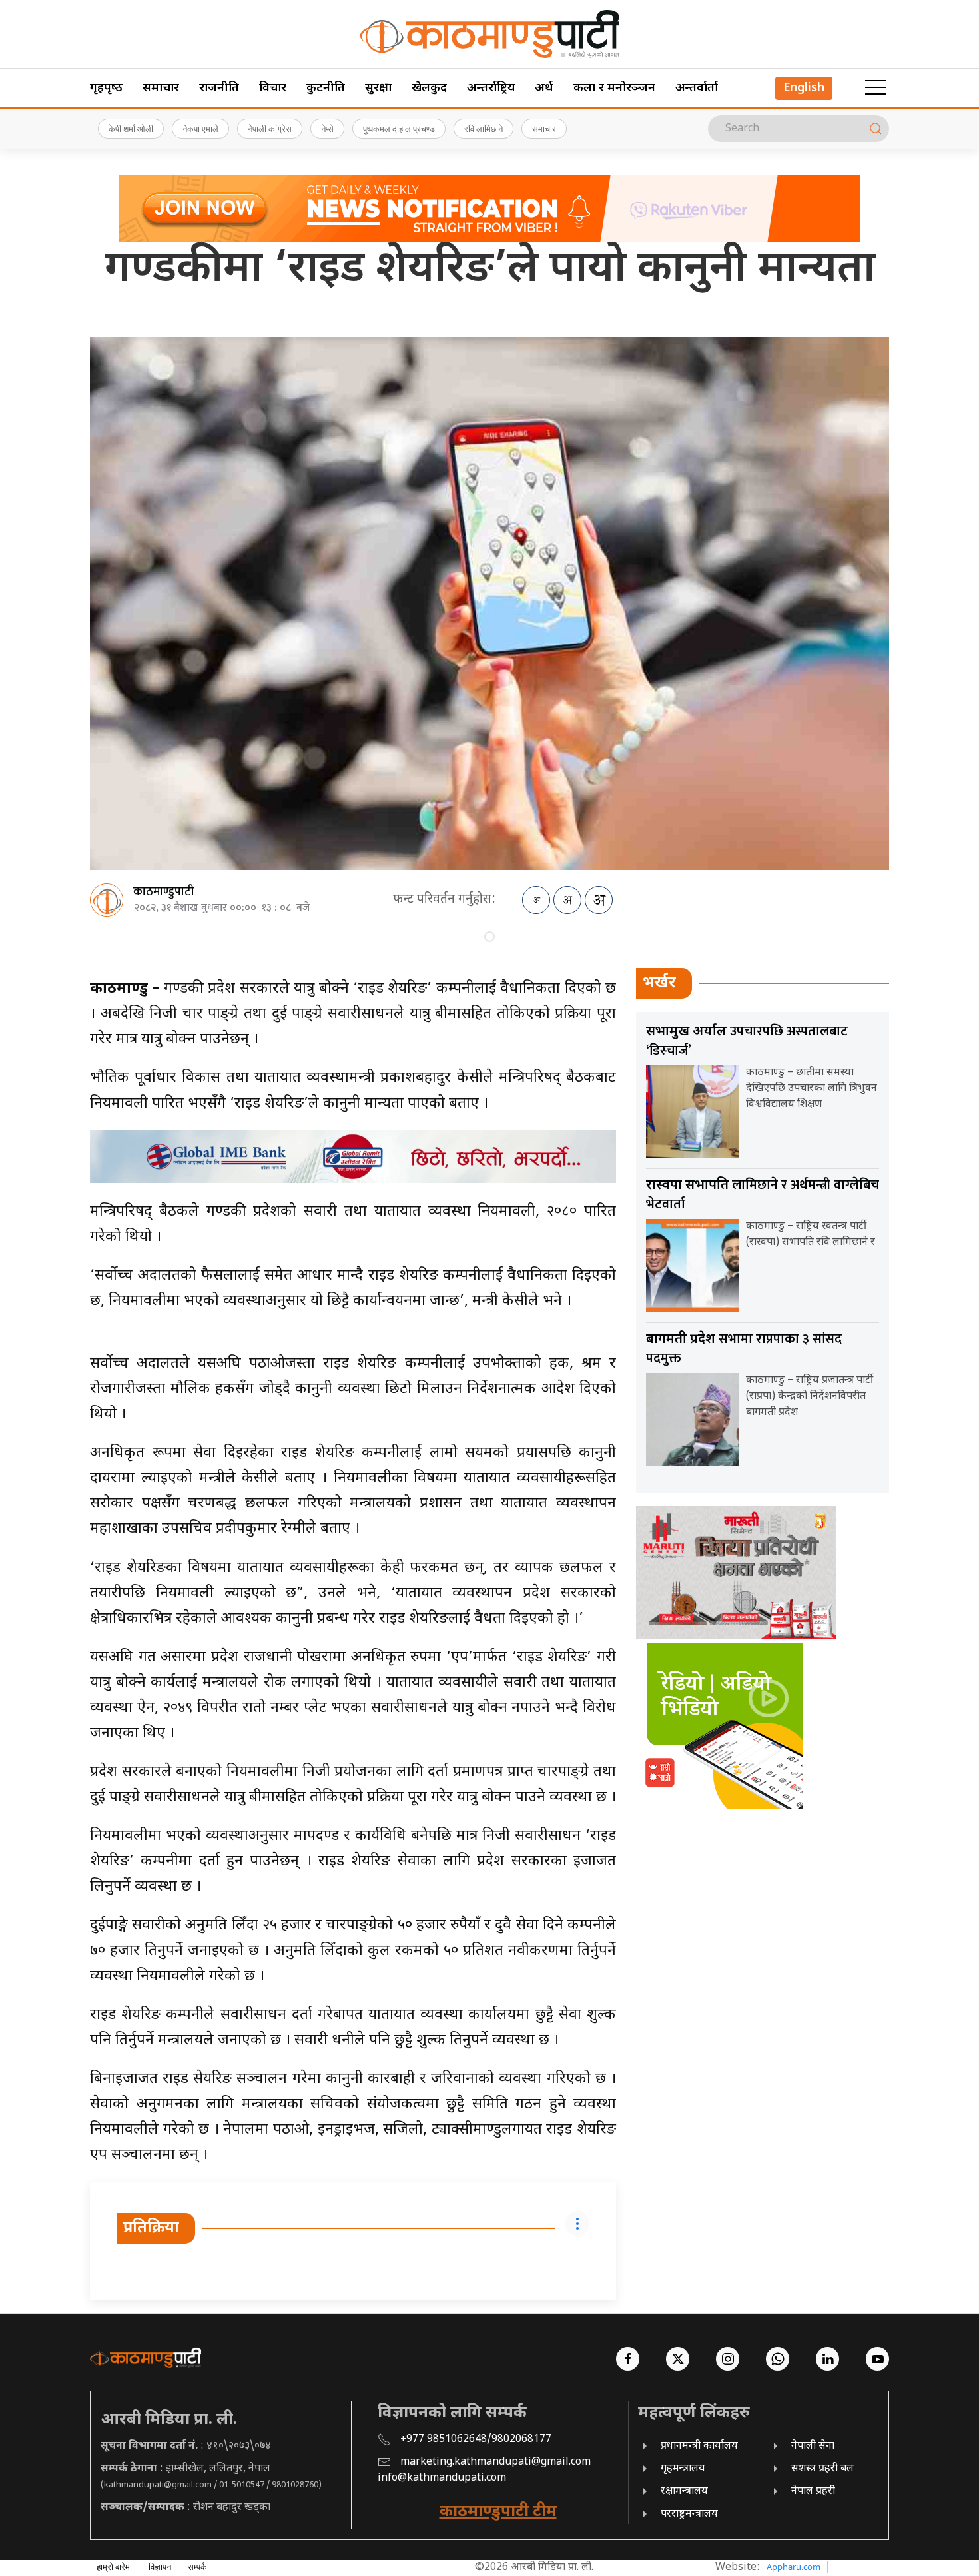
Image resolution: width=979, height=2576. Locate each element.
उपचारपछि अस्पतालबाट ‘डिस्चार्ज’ (747, 1041)
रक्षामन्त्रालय (684, 2492)
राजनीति (219, 88)
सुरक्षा (378, 88)
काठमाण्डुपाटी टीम (498, 2512)
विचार (273, 88)
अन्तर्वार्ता (697, 88)
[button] (876, 88)
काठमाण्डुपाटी (164, 892)
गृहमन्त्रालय (683, 2469)
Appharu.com (794, 2567)
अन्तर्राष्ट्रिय (491, 88)
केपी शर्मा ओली (131, 129)
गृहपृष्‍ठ (106, 88)
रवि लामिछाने (484, 129)
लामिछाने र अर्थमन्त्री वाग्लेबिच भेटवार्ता (763, 1195)
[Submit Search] (876, 129)
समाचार (161, 88)
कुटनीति (326, 88)
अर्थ (544, 88)
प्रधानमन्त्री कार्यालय (699, 2446)
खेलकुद (429, 88)
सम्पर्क (197, 2567)
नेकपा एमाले (200, 129)
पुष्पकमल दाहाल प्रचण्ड (399, 129)
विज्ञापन (160, 2567)
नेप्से (327, 129)
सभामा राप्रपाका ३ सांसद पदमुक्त (744, 1349)
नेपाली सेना (813, 2446)
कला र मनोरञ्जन (614, 88)
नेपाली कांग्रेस (270, 129)
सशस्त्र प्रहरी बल (822, 2469)
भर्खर (659, 983)
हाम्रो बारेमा (114, 2567)
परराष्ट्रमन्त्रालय (689, 2514)
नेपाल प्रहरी (813, 2492)
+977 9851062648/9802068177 (476, 2440)
